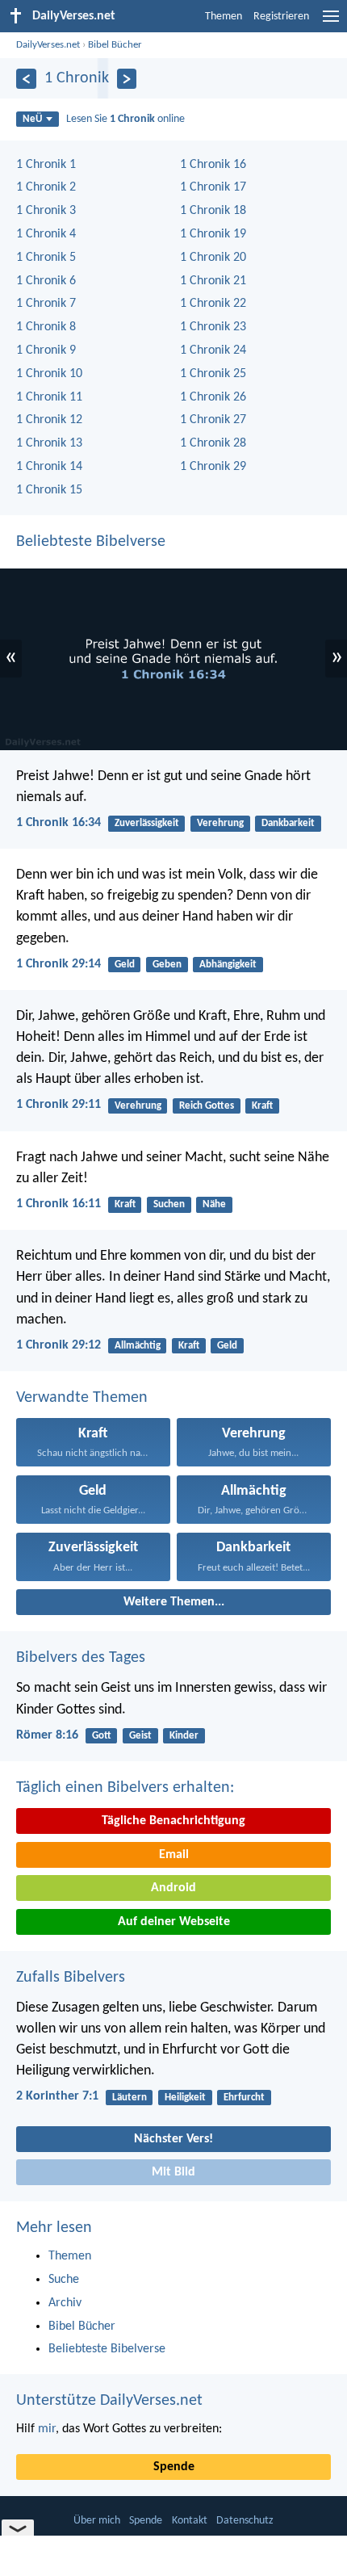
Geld (125, 965)
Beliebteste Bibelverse (91, 542)
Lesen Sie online (125, 119)
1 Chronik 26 (213, 397)
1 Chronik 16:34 (59, 823)
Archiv (65, 2303)
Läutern (130, 2098)
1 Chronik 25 (213, 374)
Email (174, 1855)
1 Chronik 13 (49, 443)
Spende (174, 2467)
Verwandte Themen (82, 1398)
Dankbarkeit (288, 823)
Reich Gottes (207, 1106)
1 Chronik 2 (46, 187)
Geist (140, 1736)
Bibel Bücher (115, 45)
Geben (167, 965)
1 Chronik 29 (213, 467)
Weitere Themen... (174, 1602)
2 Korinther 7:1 (57, 2096)
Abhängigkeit (228, 965)
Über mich (97, 2521)
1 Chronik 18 (213, 211)
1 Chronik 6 (46, 281)
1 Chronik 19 (213, 234)
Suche (64, 2280)
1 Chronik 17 (213, 187)
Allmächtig (138, 1346)
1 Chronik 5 (46, 258)
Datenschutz (245, 2521)
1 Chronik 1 (46, 165)
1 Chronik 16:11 (59, 1204)
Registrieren (281, 17)
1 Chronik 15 (49, 490)
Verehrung (220, 823)
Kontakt (190, 2521)
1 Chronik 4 (46, 234)
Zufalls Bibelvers (71, 1978)
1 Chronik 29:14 (59, 964)
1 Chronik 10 (49, 374)
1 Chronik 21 (213, 281)
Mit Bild (173, 2172)
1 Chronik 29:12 (59, 1345)
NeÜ (32, 119)
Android (173, 1888)
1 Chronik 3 (46, 211)
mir (47, 2429)
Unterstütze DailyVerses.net (109, 2401)
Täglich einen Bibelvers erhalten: (125, 1788)
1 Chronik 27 (213, 420)
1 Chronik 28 (213, 443)
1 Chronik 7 (46, 304)
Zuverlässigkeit (147, 823)
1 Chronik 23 (213, 327)
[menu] (331, 23)
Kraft (262, 1106)
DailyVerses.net (48, 45)
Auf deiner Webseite (174, 1922)
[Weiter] (127, 79)
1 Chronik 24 (213, 350)
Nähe (214, 1204)
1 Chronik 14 (49, 467)
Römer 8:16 (47, 1735)
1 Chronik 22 (213, 304)
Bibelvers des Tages (81, 1658)
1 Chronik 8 (46, 327)
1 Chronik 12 (49, 420)
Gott (102, 1736)
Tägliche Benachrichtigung (173, 1821)
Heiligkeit (185, 2098)
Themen (224, 17)
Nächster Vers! (173, 2139)
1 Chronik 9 (46, 350)
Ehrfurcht (244, 2098)
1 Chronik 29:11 (59, 1105)
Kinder (184, 1736)
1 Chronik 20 (213, 258)
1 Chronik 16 (213, 165)
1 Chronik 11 (49, 397)
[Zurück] (26, 79)
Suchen (169, 1204)
